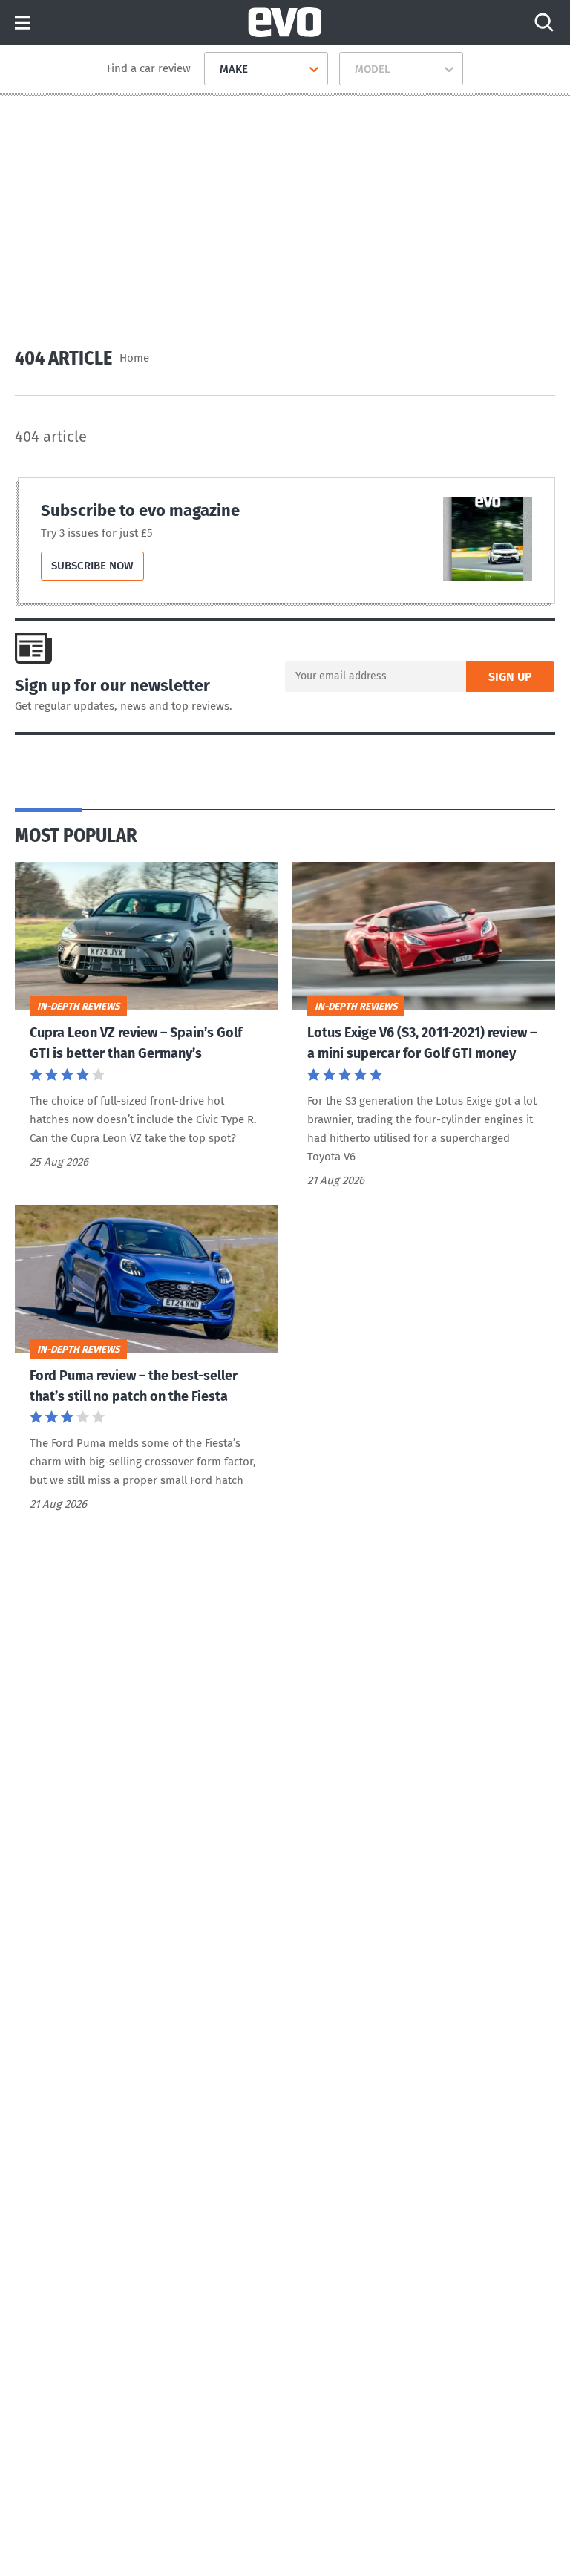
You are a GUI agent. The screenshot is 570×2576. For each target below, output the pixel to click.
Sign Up (510, 677)
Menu (23, 23)
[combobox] (214, 69)
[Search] (544, 22)
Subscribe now (98, 569)
